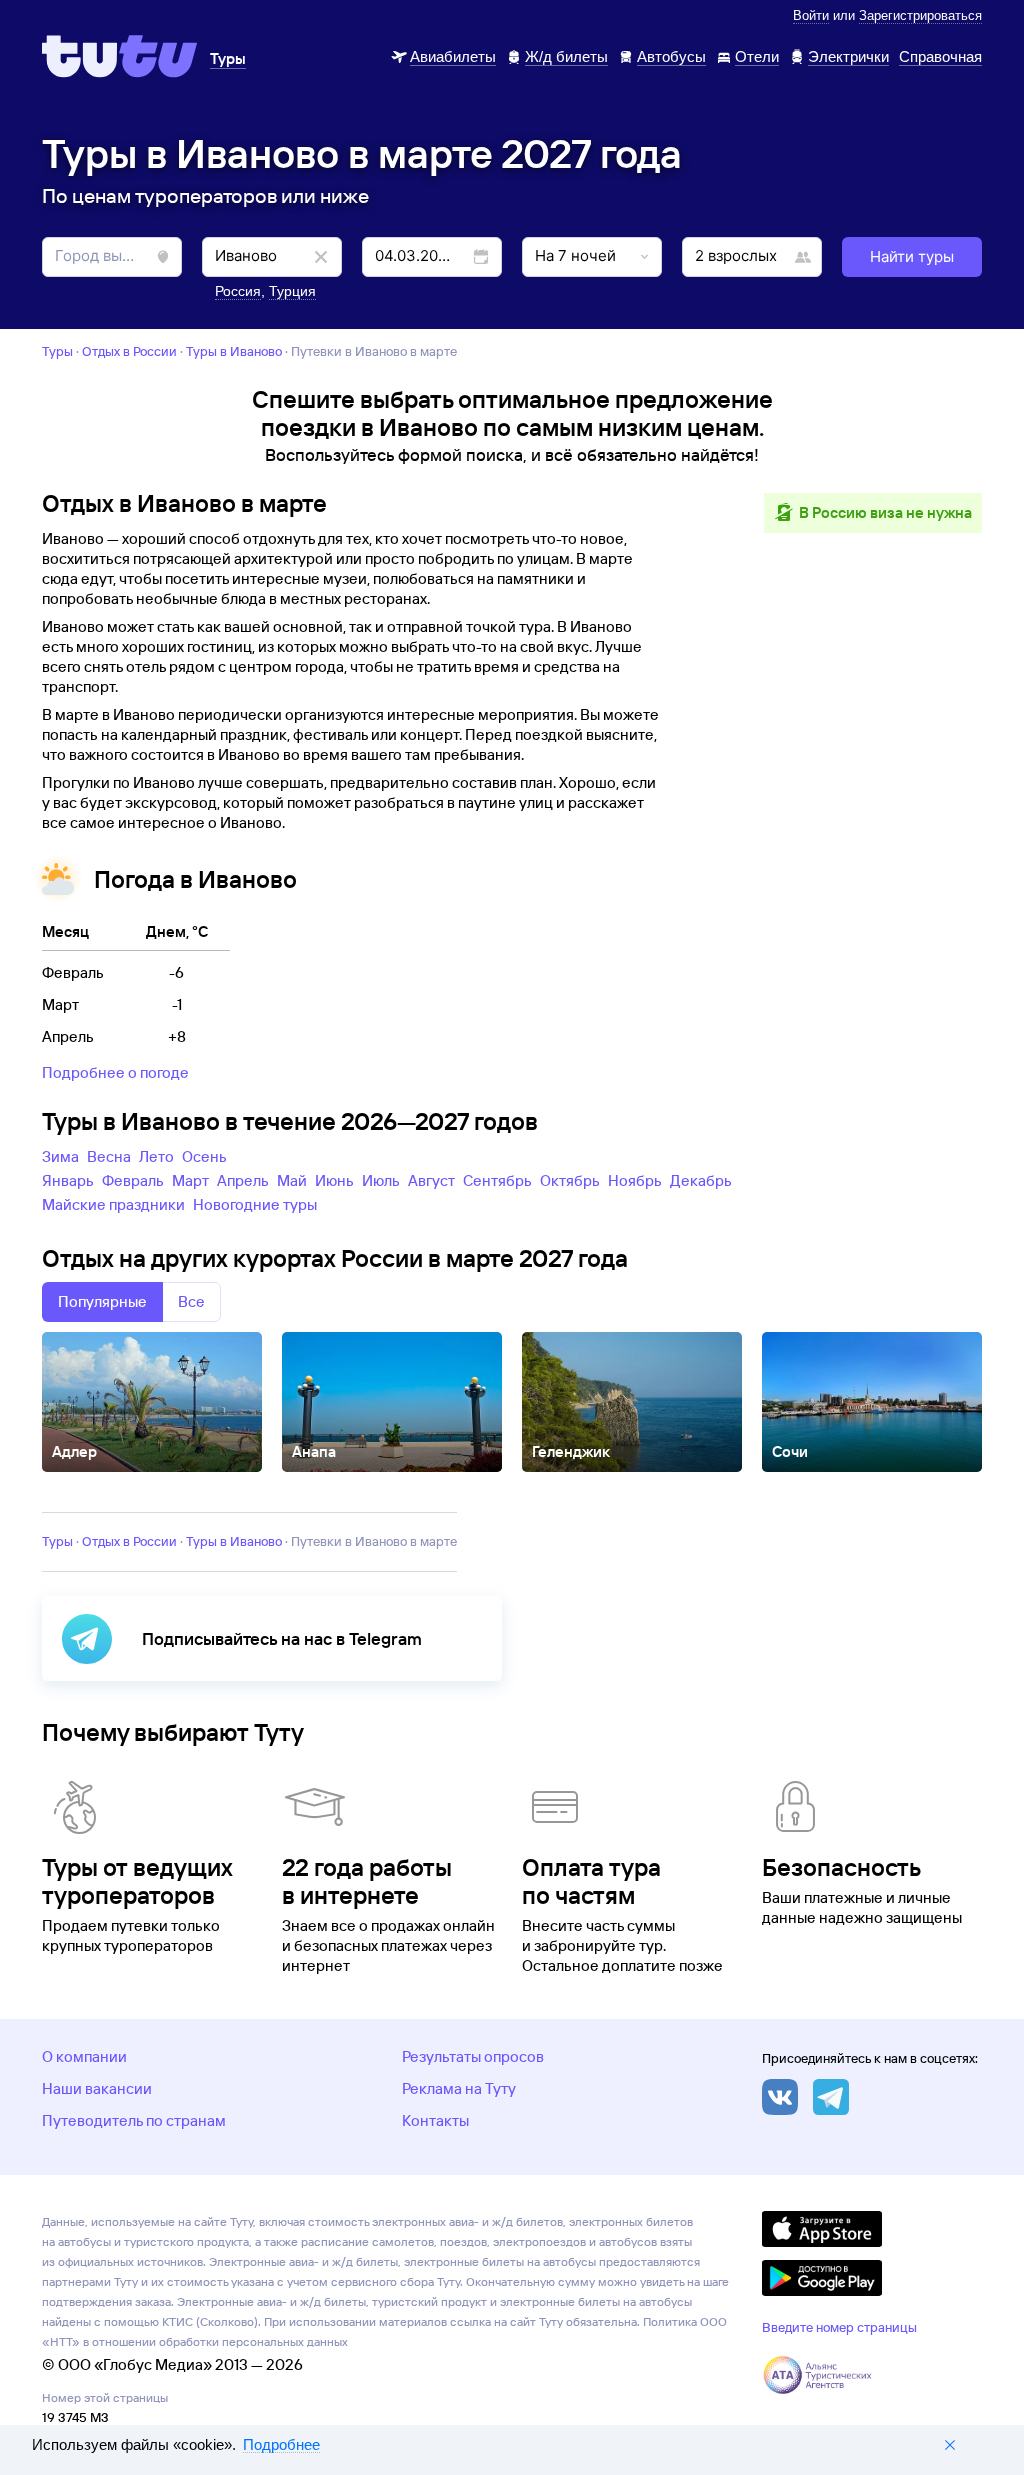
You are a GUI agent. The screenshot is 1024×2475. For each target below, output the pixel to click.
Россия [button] (238, 291)
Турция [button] (292, 291)
